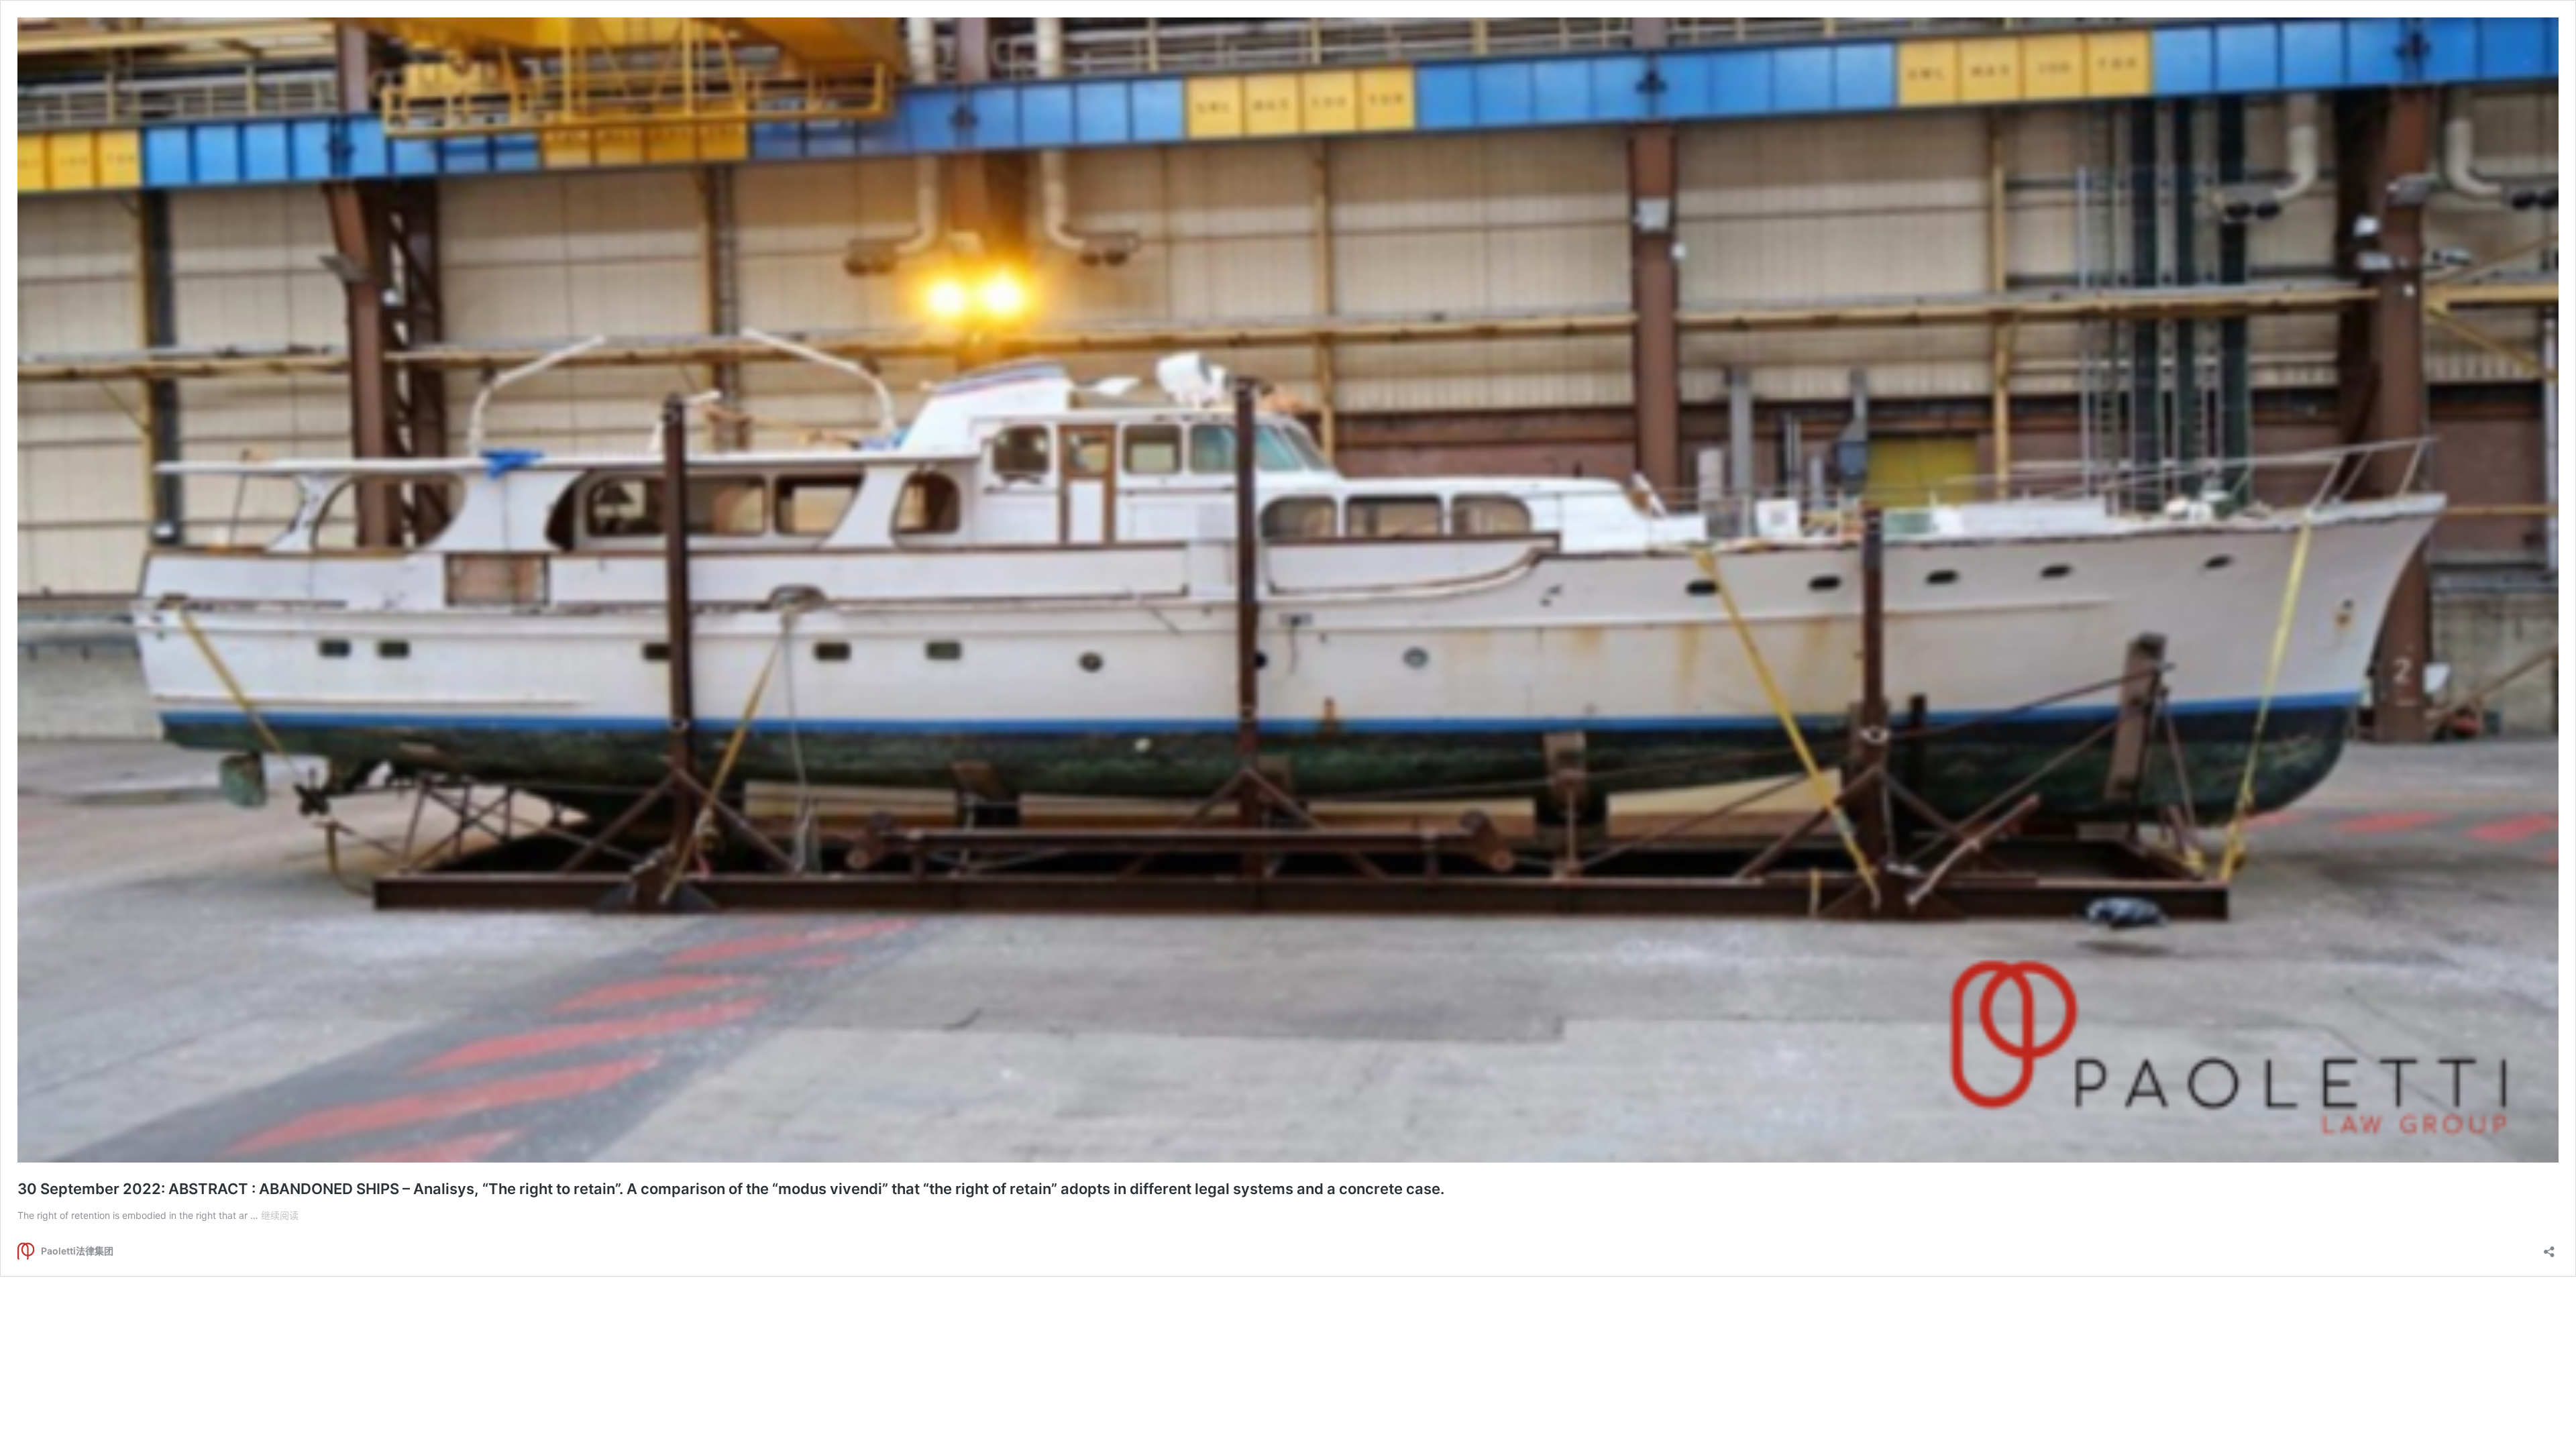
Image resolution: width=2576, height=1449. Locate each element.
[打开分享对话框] (2549, 1247)
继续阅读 (280, 1215)
